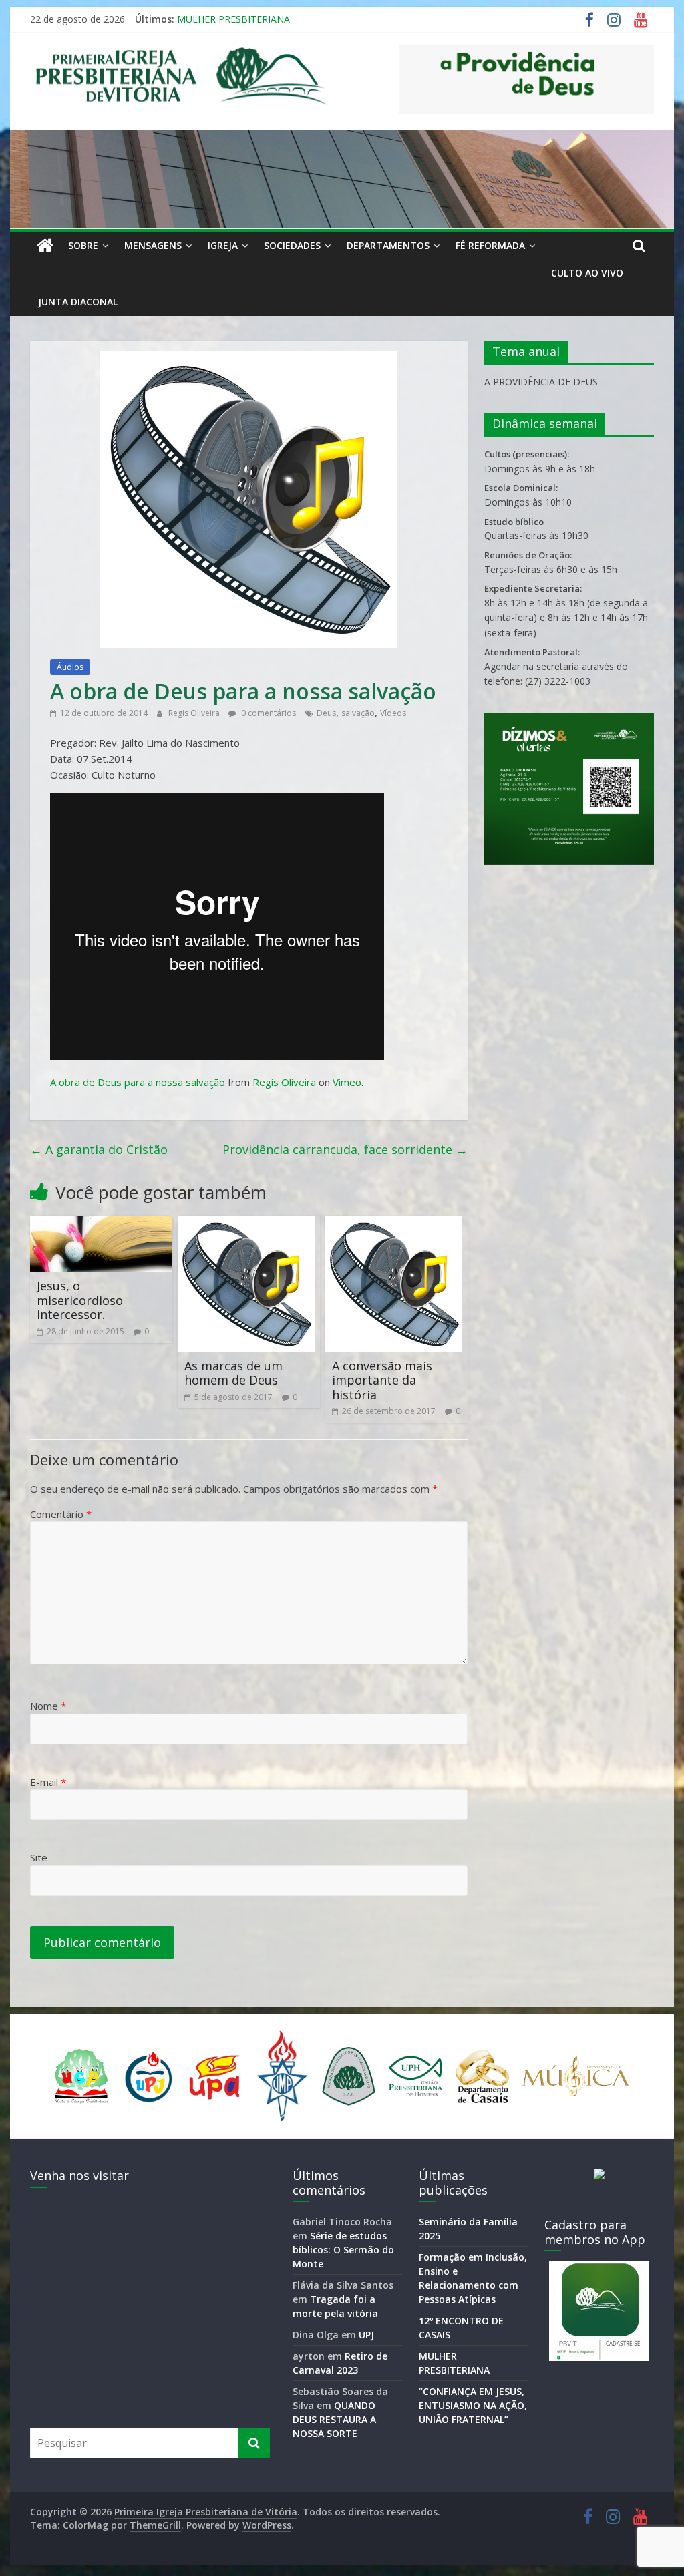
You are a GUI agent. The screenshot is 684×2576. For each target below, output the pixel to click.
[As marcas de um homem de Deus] (246, 1224)
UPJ (366, 2335)
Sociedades (292, 245)
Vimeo (347, 1082)
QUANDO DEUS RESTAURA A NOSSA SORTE (334, 2419)
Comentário (61, 1514)
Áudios (70, 667)
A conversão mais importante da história (382, 1380)
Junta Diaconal (78, 302)
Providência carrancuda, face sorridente (345, 1149)
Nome (48, 1706)
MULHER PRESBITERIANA (233, 19)
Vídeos (393, 713)
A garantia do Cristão (99, 1149)
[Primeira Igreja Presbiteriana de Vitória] (45, 246)
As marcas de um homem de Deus (233, 1373)
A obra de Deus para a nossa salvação (138, 1082)
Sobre (83, 245)
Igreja (223, 245)
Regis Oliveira (195, 713)
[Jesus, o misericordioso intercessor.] (101, 1224)
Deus (326, 713)
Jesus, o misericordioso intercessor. (80, 1300)
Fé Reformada (490, 245)
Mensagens (153, 245)
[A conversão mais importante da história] (394, 1224)
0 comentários (268, 713)
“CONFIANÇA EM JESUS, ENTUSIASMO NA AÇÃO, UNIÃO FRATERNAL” (473, 2405)
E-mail (48, 1782)
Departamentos (388, 245)
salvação (358, 713)
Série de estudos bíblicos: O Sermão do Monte (343, 2250)
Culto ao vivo (587, 273)
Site (39, 1857)
